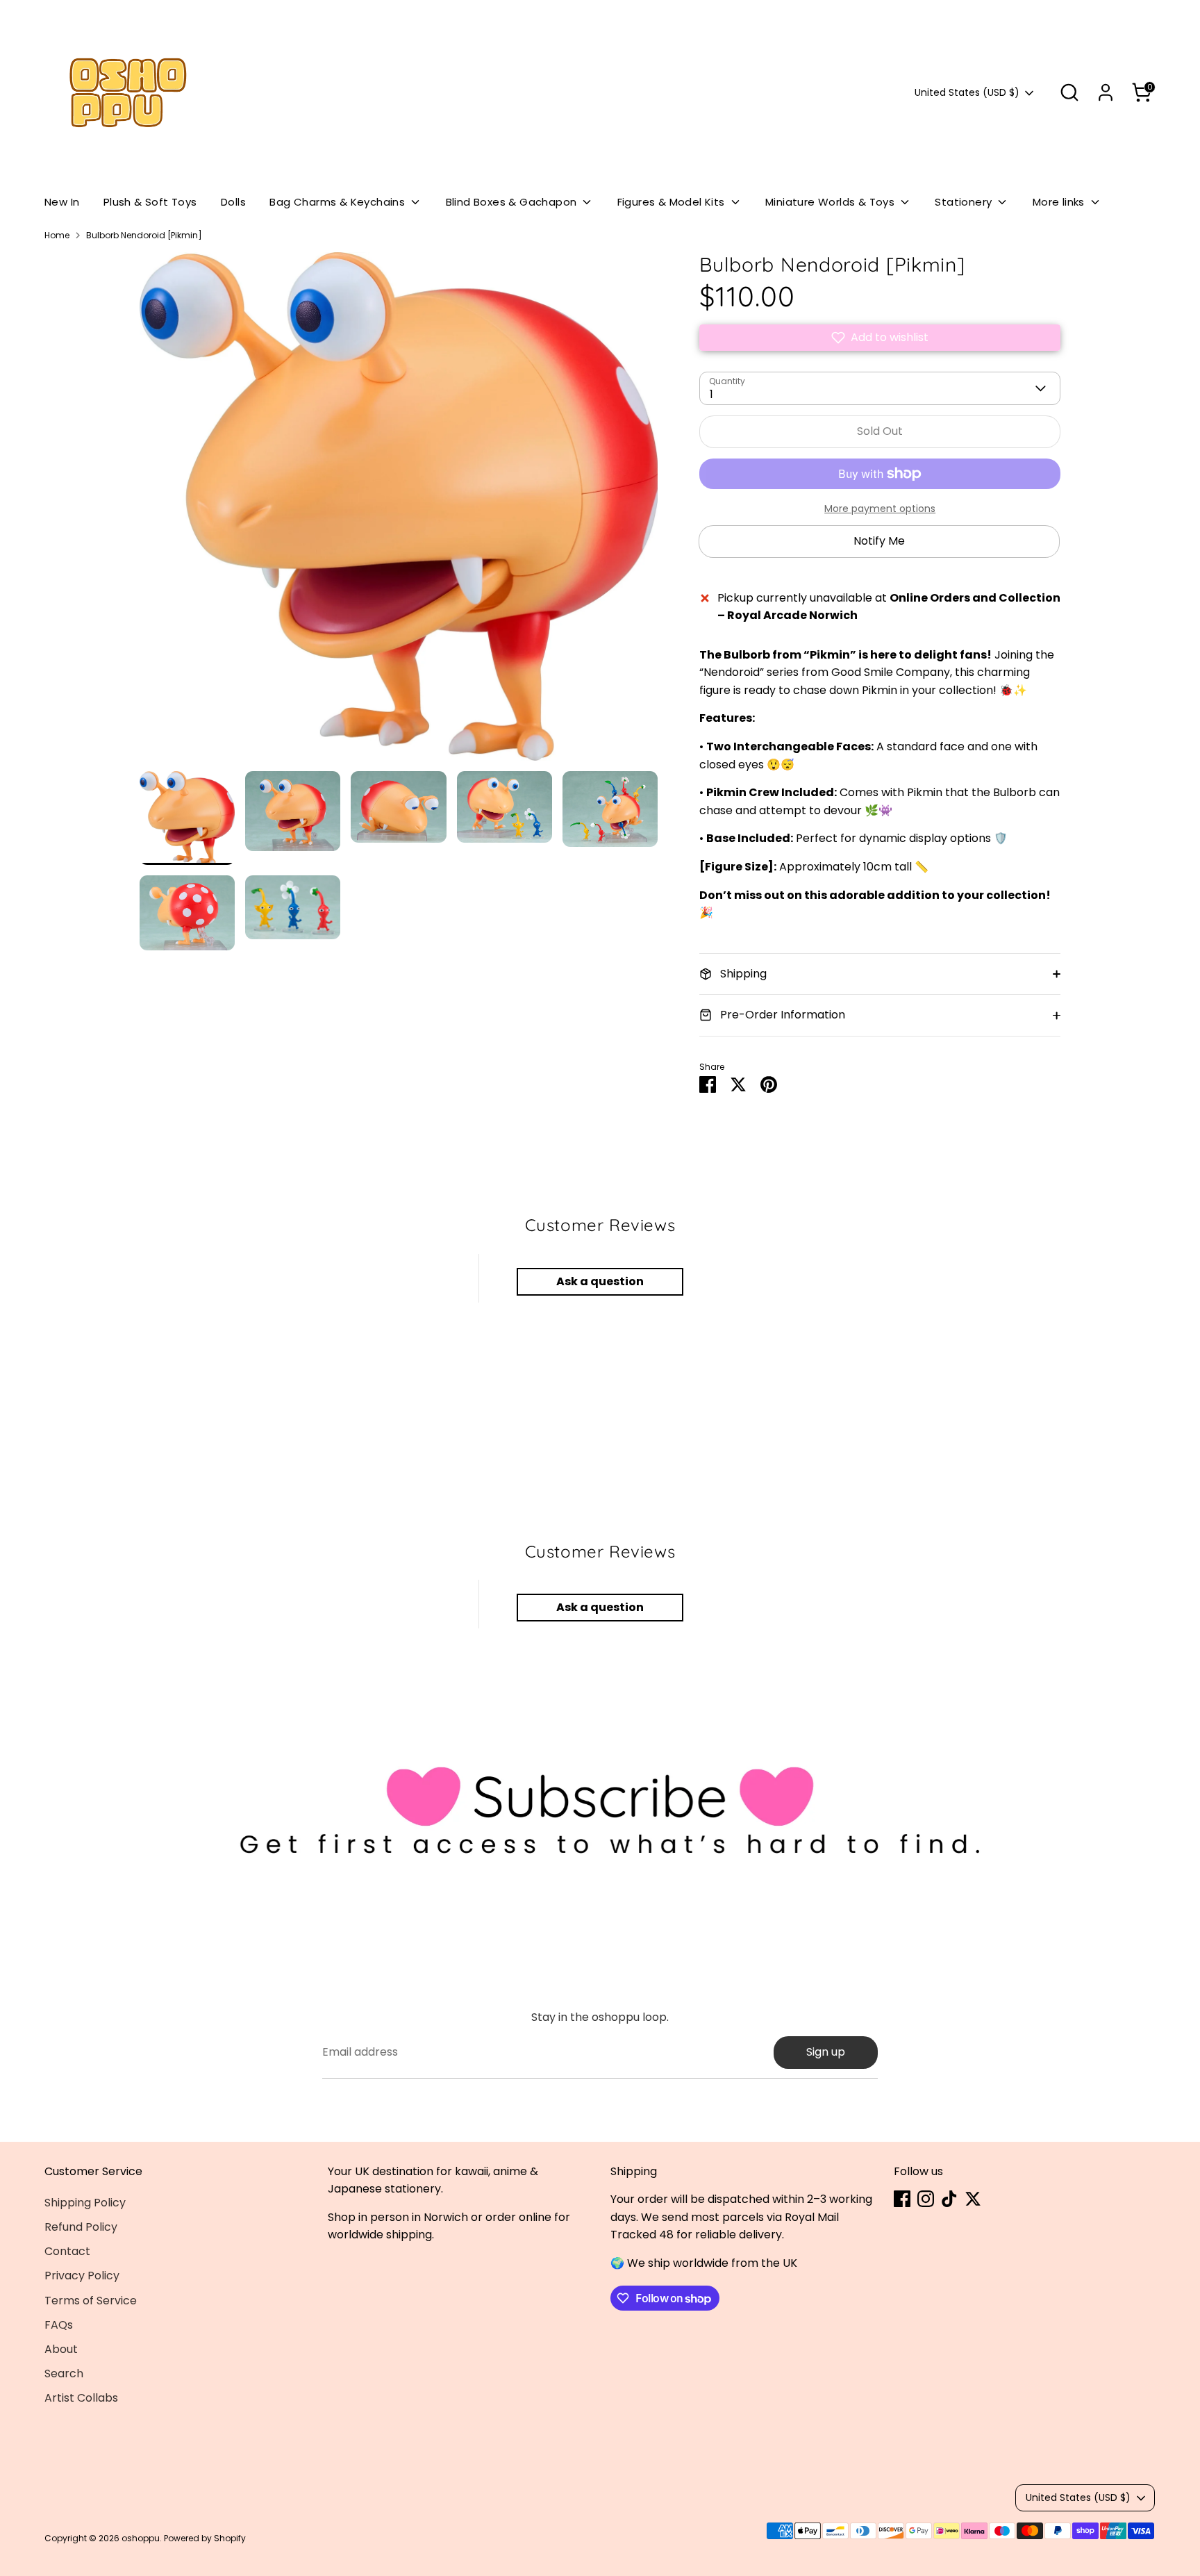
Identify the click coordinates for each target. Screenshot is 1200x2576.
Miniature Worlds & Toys (832, 202)
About (61, 2349)
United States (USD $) (967, 93)
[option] (399, 512)
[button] (880, 338)
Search (64, 2373)
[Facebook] (902, 2199)
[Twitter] (973, 2199)
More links (1060, 202)
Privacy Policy (82, 2276)
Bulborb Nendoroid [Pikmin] (144, 235)
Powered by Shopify (205, 2538)
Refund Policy (81, 2227)
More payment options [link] (880, 509)
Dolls (233, 202)
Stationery (965, 202)
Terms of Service (91, 2301)
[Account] (1106, 92)
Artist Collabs (81, 2398)
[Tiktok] (949, 2199)
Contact (67, 2251)
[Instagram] (926, 2199)
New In (62, 202)
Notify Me (879, 541)
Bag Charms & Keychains (339, 202)
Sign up (826, 2052)
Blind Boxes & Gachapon (513, 202)
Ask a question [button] (600, 1281)
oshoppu (141, 2538)
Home (57, 235)
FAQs (59, 2325)
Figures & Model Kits (673, 202)
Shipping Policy (85, 2203)
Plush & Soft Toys (150, 202)
